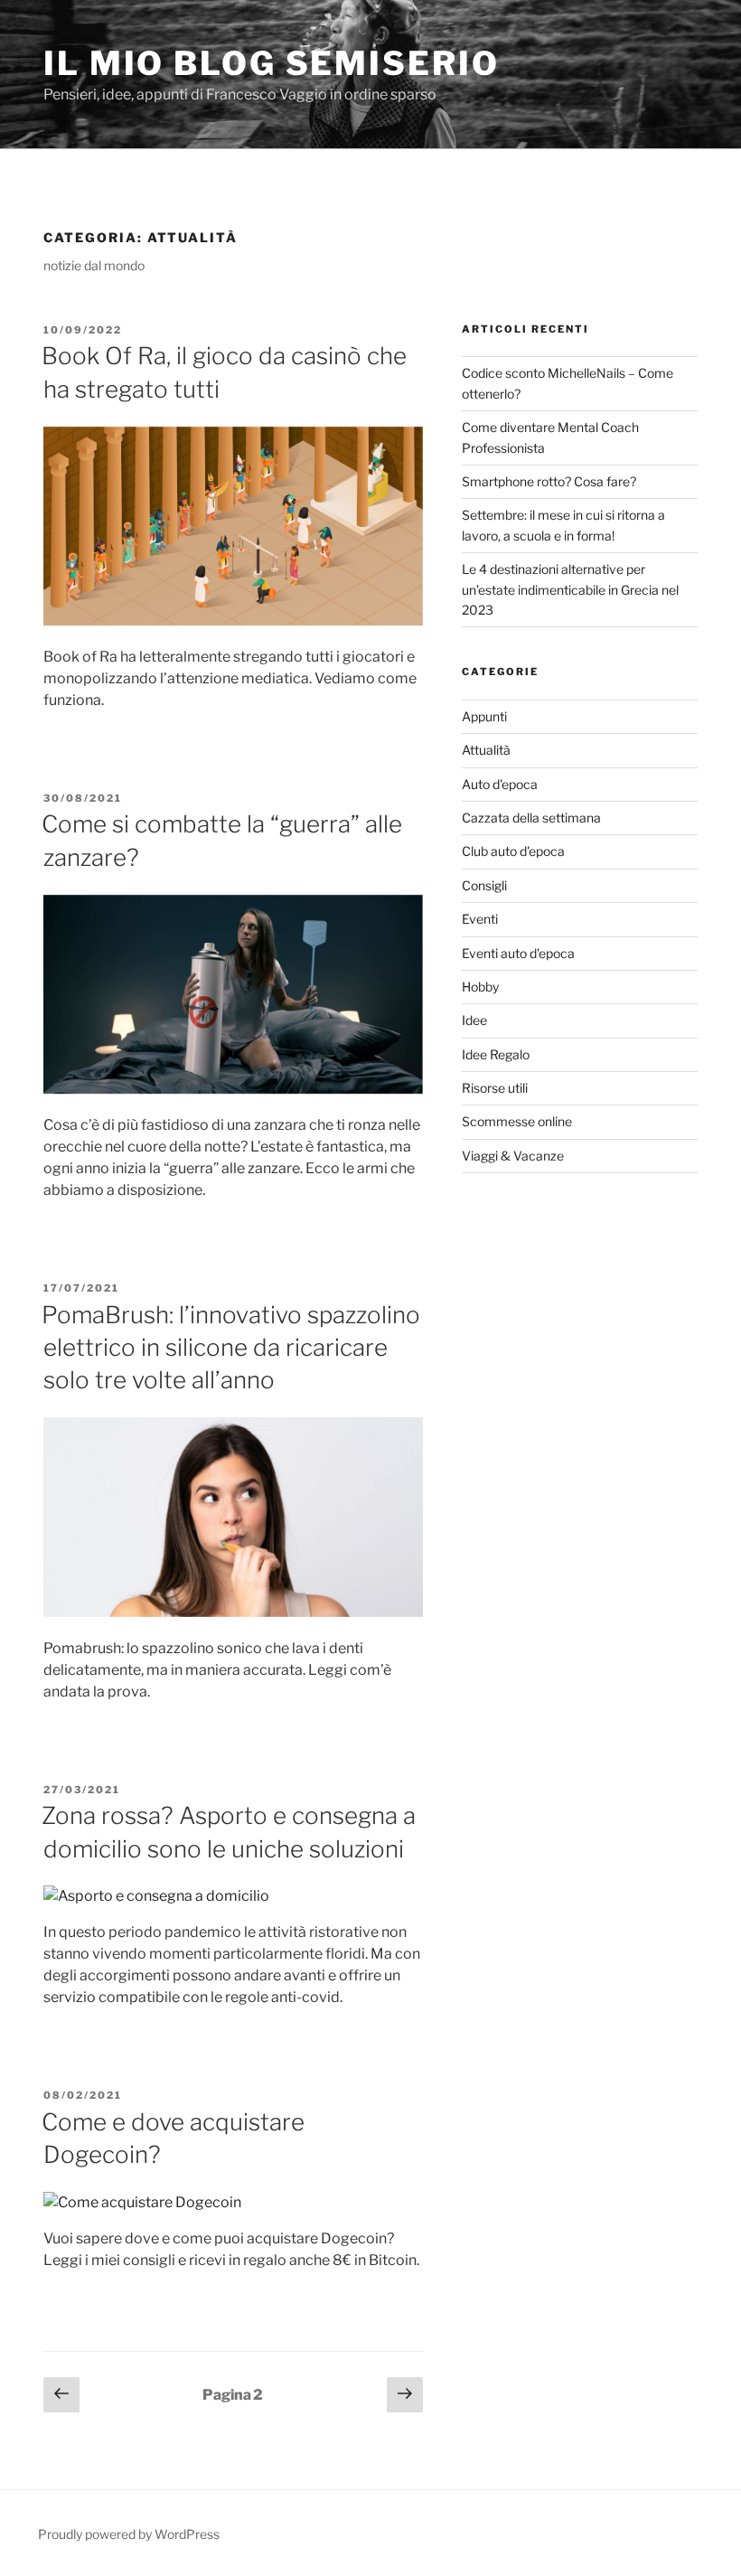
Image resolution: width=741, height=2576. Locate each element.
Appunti (484, 716)
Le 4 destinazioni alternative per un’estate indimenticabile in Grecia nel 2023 (570, 589)
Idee (474, 1020)
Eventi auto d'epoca (518, 953)
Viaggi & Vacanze (513, 1156)
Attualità (486, 750)
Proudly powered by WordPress (129, 2534)
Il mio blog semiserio (271, 63)
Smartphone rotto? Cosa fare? (549, 481)
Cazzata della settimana (531, 818)
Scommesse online (517, 1121)
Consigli (484, 885)
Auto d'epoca (500, 784)
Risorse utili (495, 1088)
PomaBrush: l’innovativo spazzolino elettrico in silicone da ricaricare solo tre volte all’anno (231, 1348)
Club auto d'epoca (513, 851)
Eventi (480, 919)
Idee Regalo (496, 1054)
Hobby (480, 987)
